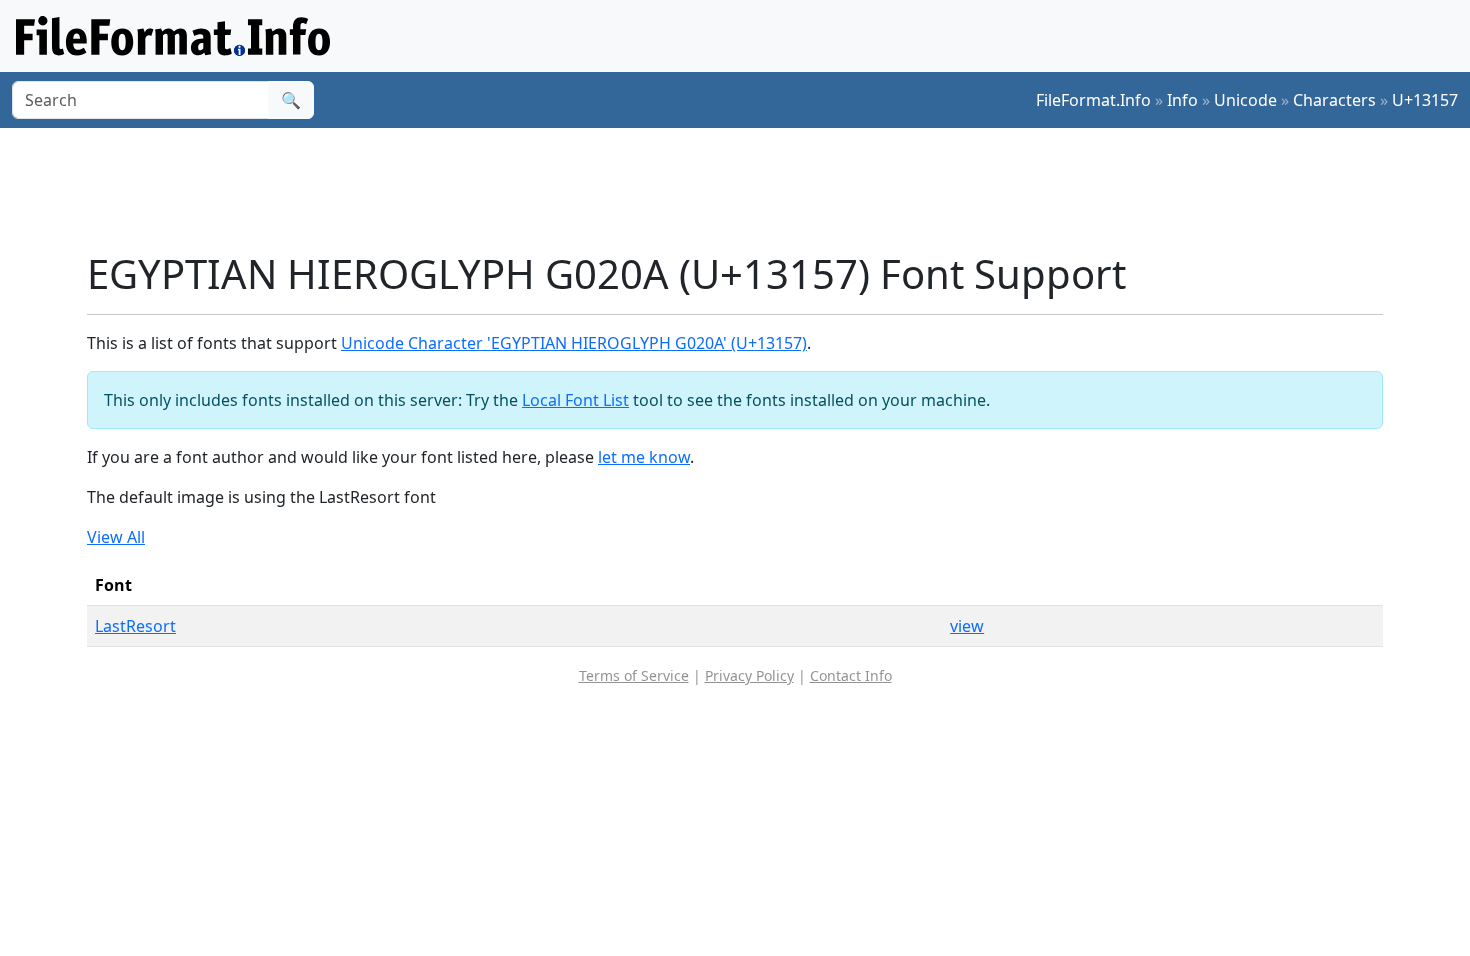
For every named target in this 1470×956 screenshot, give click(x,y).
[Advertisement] (747, 189)
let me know (644, 457)
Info (1182, 100)
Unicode (1245, 100)
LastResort (135, 626)
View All (116, 537)
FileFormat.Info (1093, 100)
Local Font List (575, 400)
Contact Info (851, 675)
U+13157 (1425, 100)
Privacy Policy (749, 675)
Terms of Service (634, 675)
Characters (1334, 100)
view (967, 626)
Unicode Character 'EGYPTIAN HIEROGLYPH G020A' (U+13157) (574, 343)
